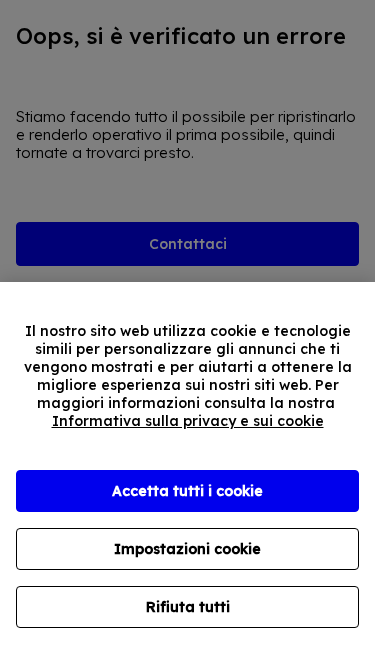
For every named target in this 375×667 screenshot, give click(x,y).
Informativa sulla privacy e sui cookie (188, 421)
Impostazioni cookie (187, 549)
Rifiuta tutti (188, 607)
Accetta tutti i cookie (187, 491)
